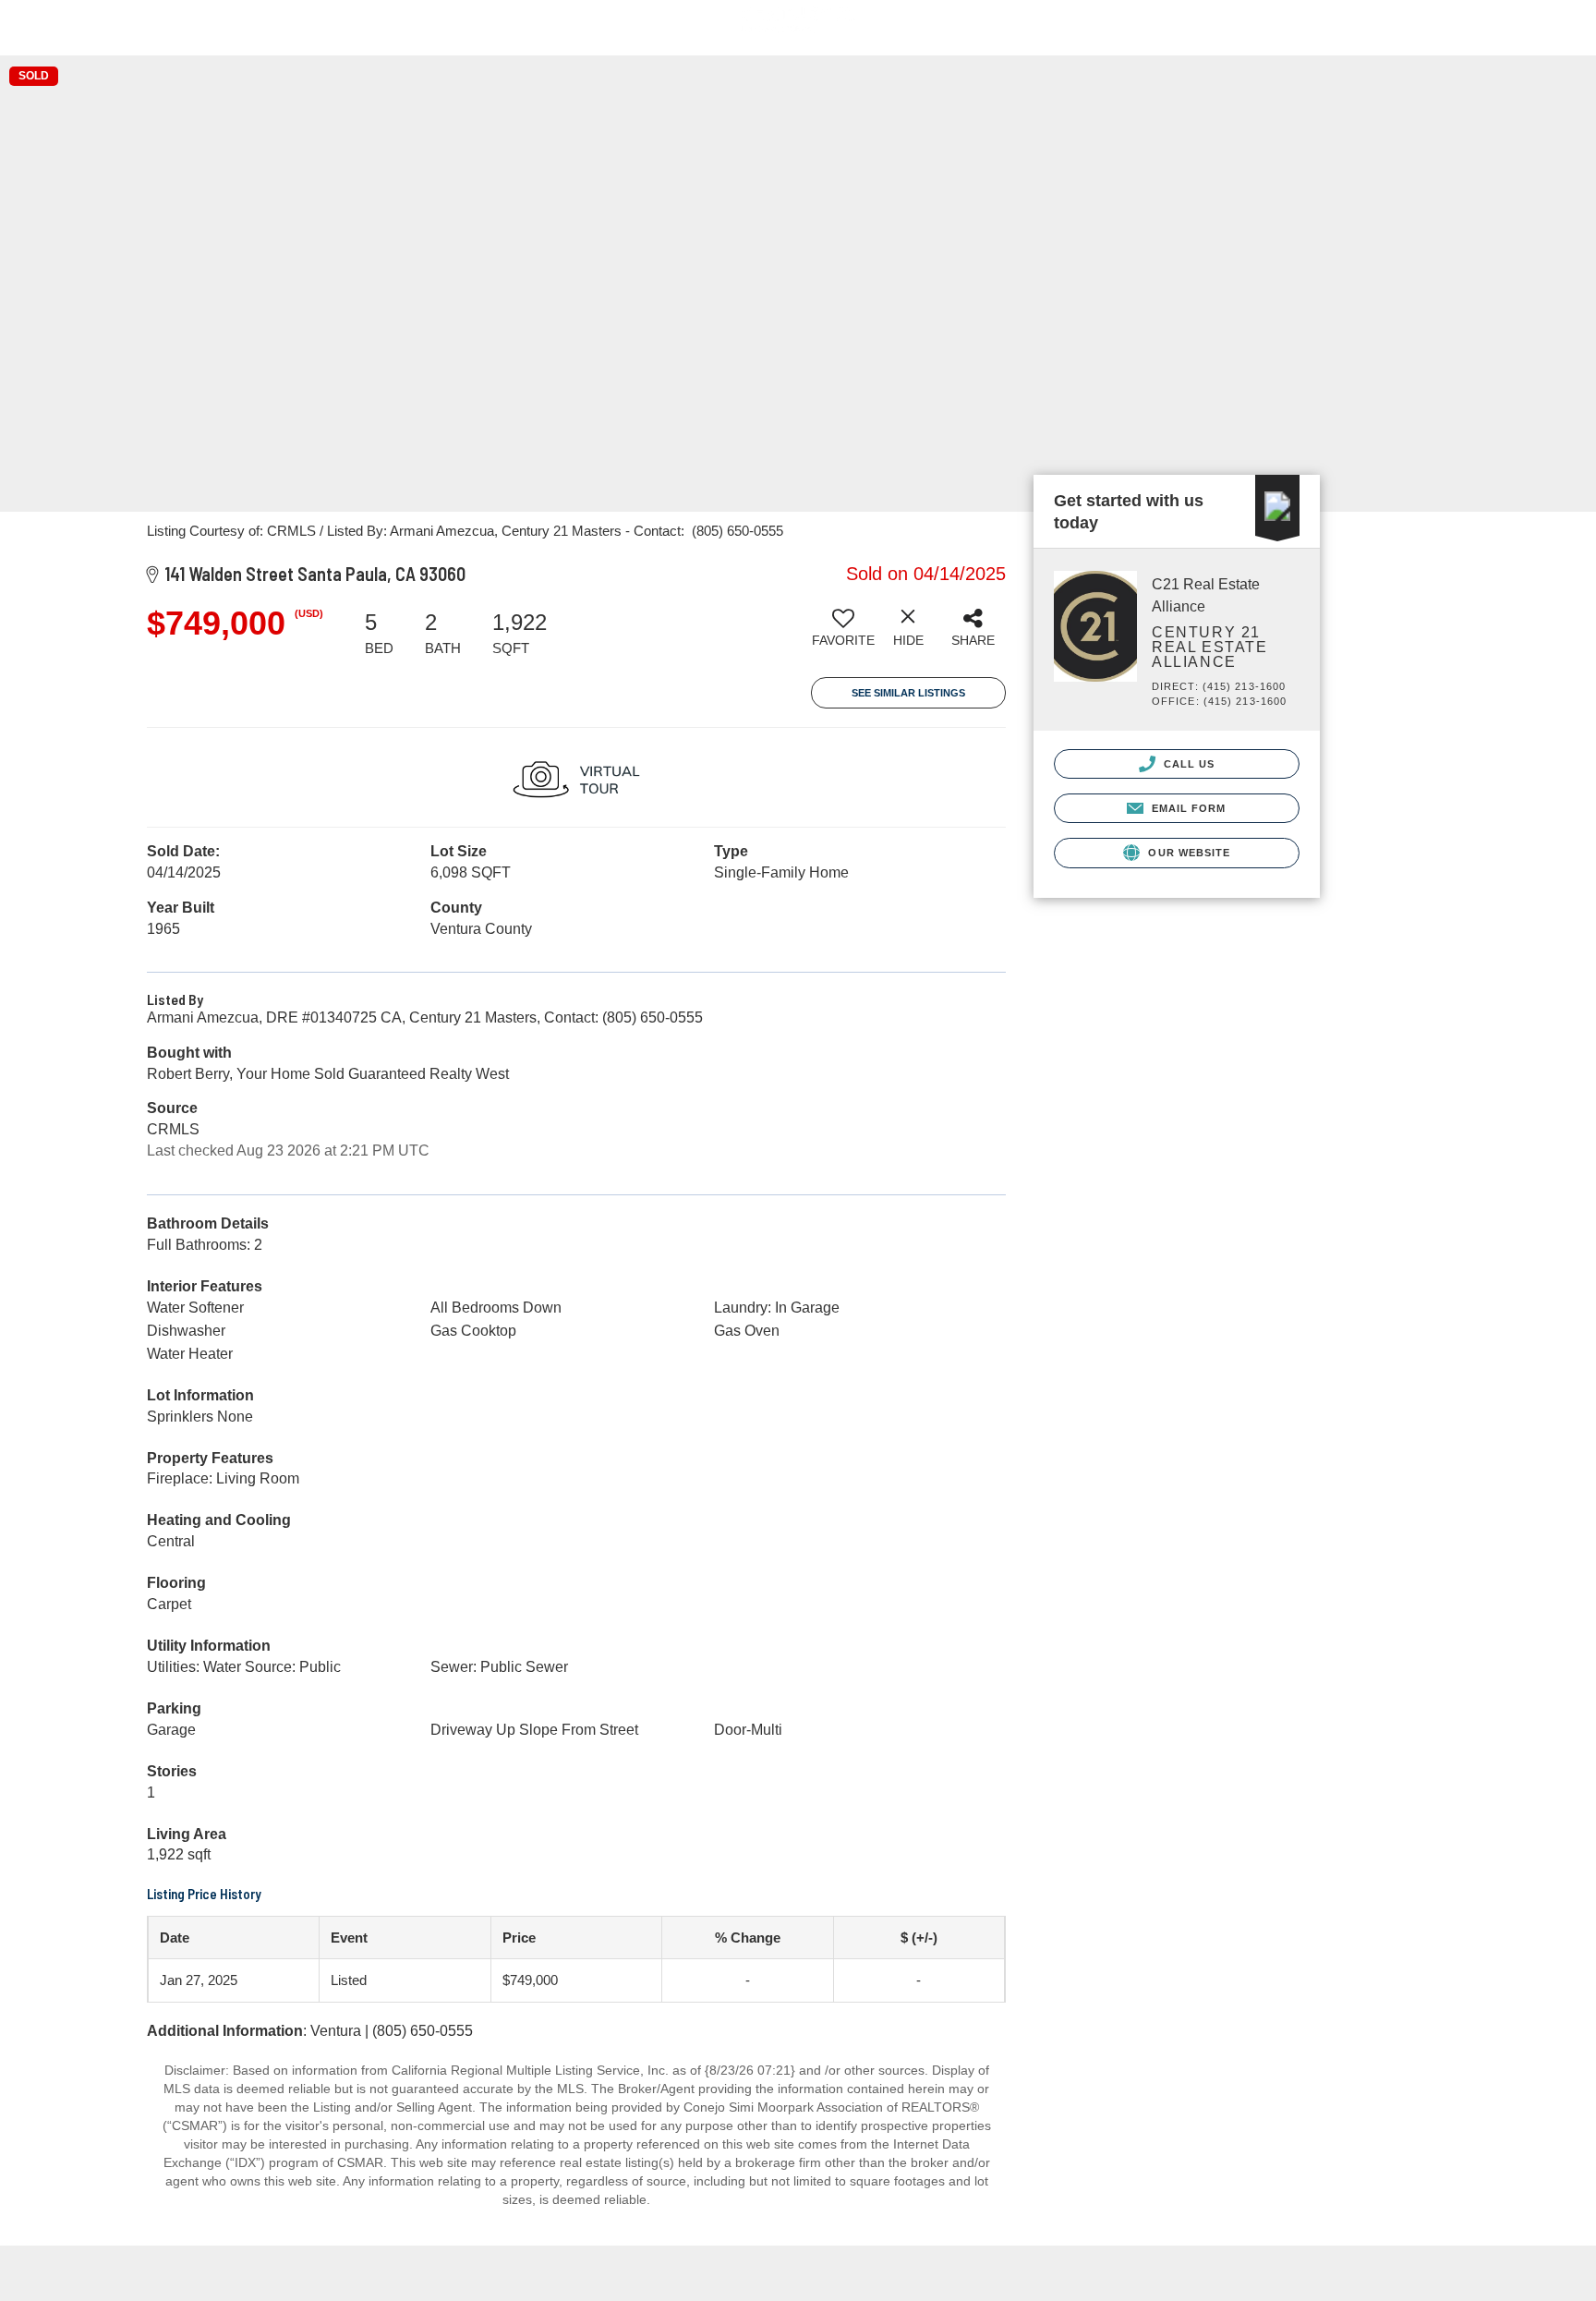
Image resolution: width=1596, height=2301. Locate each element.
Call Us (1188, 764)
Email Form (1186, 808)
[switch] (843, 635)
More (1548, 37)
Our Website (1187, 853)
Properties (1275, 36)
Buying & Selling (1425, 37)
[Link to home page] (798, 28)
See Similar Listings (908, 693)
